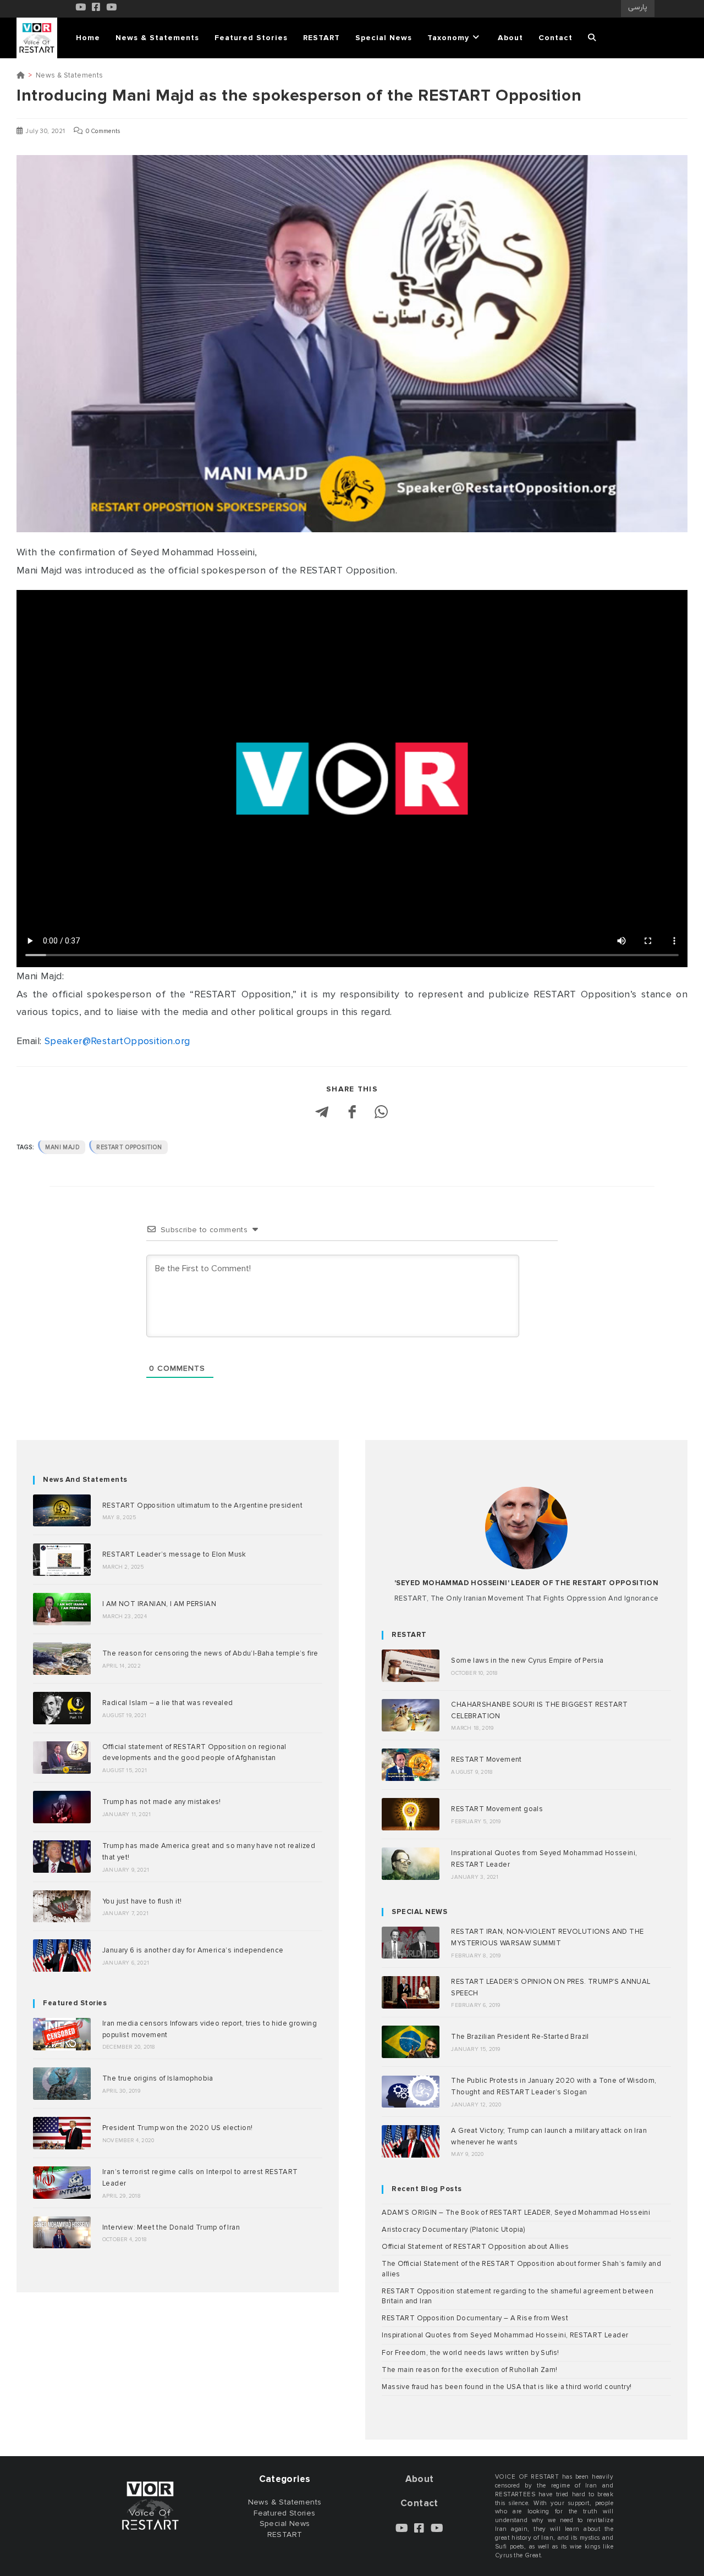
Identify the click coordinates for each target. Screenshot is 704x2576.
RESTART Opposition (129, 1147)
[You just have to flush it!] (62, 1907)
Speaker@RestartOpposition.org (117, 1041)
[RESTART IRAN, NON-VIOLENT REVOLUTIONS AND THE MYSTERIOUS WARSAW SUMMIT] (411, 1943)
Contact (419, 2503)
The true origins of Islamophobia (158, 2078)
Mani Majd (62, 1147)
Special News (285, 2523)
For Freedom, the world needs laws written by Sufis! (470, 2353)
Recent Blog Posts (427, 2189)
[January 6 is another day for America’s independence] (62, 1956)
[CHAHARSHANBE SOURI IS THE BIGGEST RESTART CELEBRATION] (411, 1715)
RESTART (409, 1635)
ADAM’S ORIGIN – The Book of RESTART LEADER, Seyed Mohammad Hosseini (516, 2213)
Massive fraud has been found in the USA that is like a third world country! (507, 2387)
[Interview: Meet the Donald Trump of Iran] (62, 2233)
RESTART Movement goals (497, 1809)
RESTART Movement (486, 1759)
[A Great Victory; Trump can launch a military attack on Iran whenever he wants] (411, 2141)
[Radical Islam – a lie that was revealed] (62, 1708)
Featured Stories (75, 2003)
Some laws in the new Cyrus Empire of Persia (527, 1661)
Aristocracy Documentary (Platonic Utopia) (453, 2230)
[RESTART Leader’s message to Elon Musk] (62, 1560)
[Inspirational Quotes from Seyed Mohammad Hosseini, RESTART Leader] (411, 1864)
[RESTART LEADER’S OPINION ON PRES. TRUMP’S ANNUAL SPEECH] (411, 1992)
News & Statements (70, 75)
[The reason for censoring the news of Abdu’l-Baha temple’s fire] (62, 1659)
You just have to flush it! (142, 1901)
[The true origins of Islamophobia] (62, 2084)
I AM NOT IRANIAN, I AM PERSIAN (159, 1604)
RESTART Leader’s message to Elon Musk (174, 1554)
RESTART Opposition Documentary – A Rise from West (475, 2318)
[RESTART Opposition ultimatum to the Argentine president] (62, 1511)
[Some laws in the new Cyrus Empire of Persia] (411, 1666)
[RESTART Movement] (411, 1765)
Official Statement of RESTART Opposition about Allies (475, 2247)
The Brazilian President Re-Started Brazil (520, 2037)
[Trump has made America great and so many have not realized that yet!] (62, 1857)
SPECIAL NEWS (419, 1912)
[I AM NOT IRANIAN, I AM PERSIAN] (62, 1609)
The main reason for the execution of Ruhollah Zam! (469, 2370)
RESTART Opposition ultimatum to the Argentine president (202, 1505)
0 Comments (103, 131)
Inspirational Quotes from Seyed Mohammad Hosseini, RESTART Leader (505, 2335)
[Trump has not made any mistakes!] (62, 1807)
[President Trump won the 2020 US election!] (62, 2133)
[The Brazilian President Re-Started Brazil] (411, 2042)
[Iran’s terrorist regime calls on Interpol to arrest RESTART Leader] (62, 2183)
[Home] (21, 75)
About (420, 2479)
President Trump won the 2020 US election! (177, 2128)
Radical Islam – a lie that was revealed (168, 1703)
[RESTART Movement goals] (411, 1814)
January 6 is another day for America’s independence (193, 1950)
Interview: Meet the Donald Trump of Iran (171, 2227)
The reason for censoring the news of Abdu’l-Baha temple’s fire (210, 1653)
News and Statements (85, 1480)
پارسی (638, 8)
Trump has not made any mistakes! (162, 1802)
